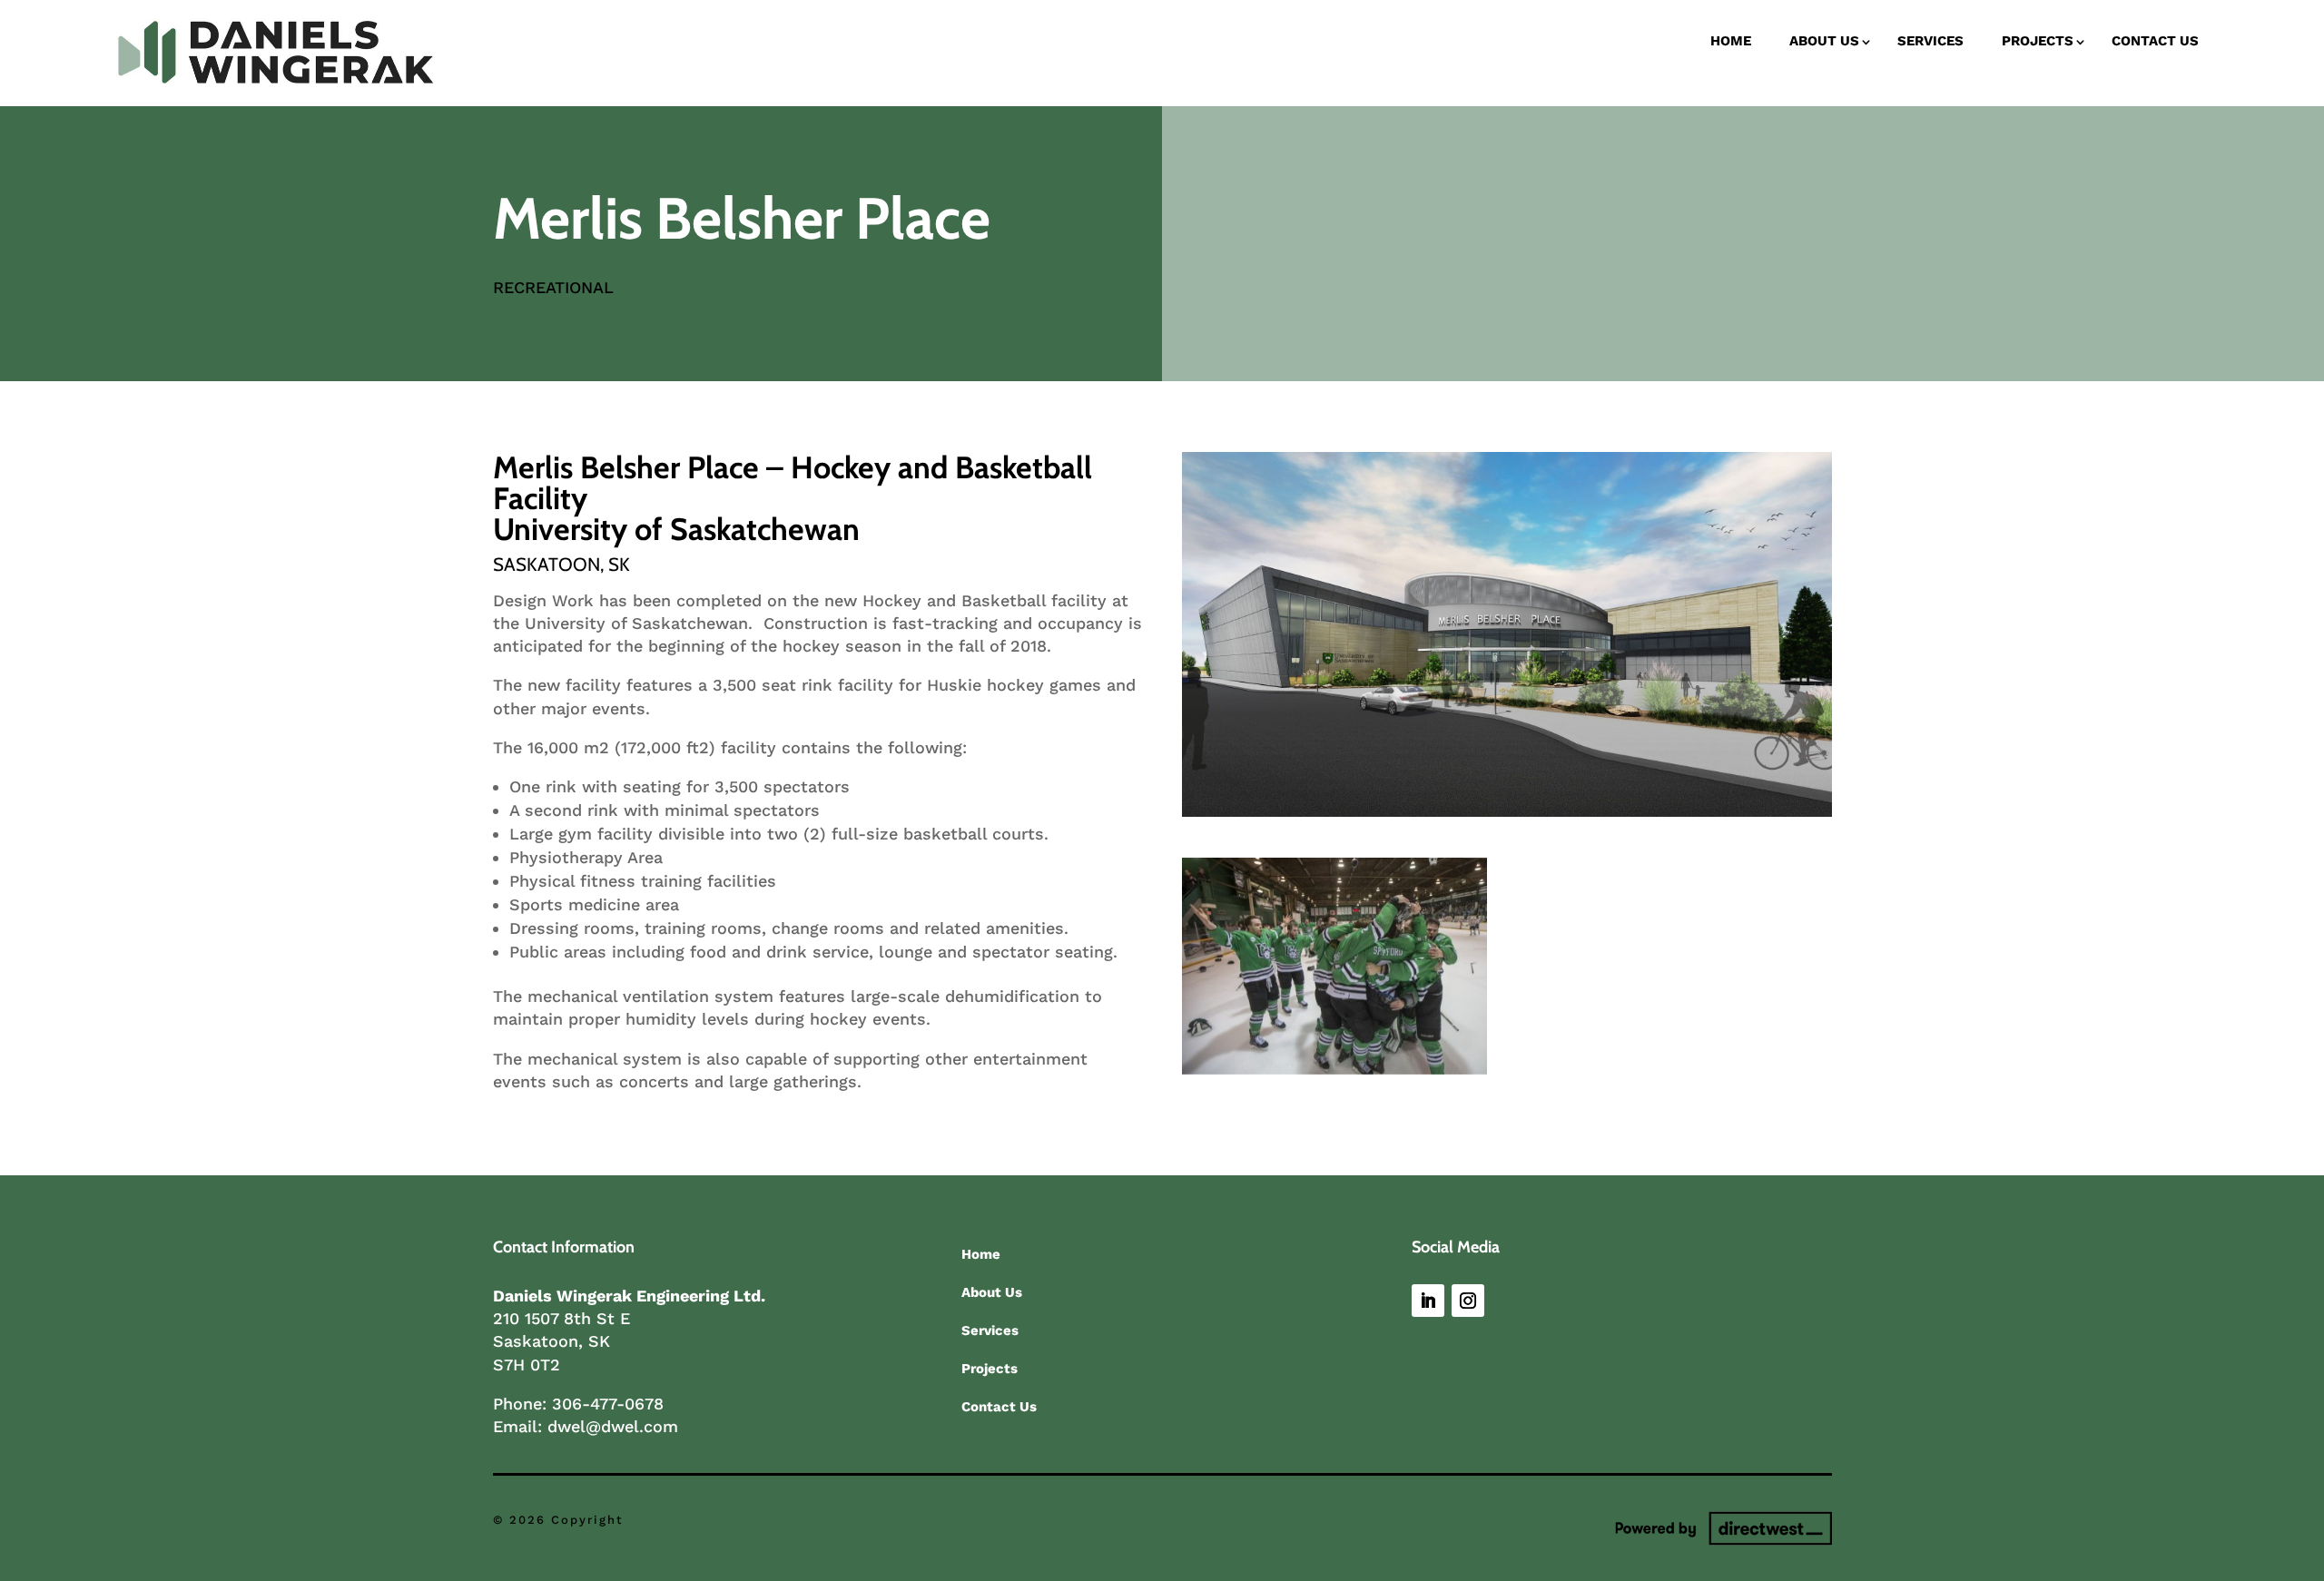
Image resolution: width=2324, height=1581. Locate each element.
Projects (2038, 41)
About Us (1824, 41)
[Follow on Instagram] (1468, 1301)
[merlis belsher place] (1507, 811)
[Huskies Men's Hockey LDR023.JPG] (1334, 1069)
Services (1930, 41)
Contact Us (2155, 41)
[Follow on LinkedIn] (1428, 1301)
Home (1731, 41)
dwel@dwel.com (613, 1426)
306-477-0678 (608, 1404)
